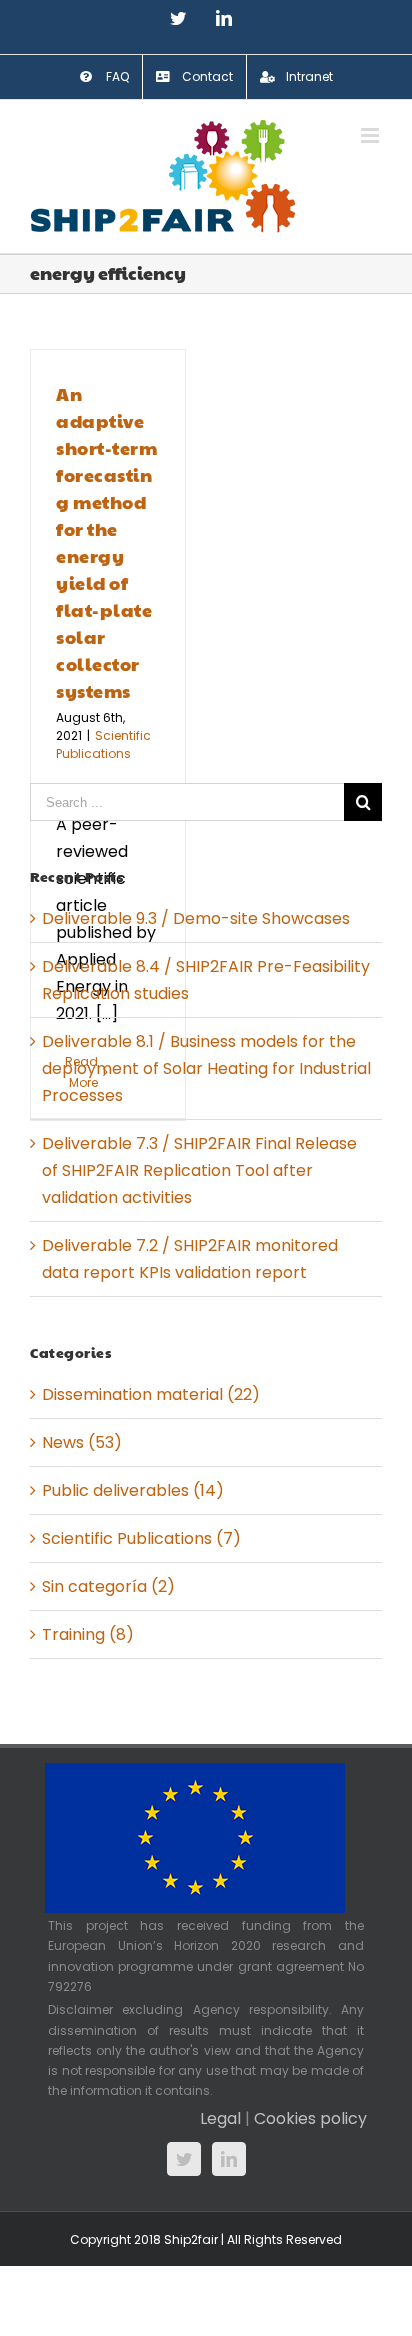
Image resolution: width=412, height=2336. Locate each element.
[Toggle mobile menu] (371, 135)
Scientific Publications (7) (141, 1538)
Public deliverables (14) (133, 1490)
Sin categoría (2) (108, 1586)
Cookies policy (310, 2118)
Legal (220, 2118)
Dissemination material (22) (151, 1394)
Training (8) (88, 1634)
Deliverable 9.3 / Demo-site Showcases (196, 918)
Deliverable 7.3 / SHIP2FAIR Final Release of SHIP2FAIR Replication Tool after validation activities (199, 1170)
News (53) (82, 1442)
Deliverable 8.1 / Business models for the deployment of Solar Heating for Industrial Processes (206, 1068)
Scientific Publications (103, 744)
